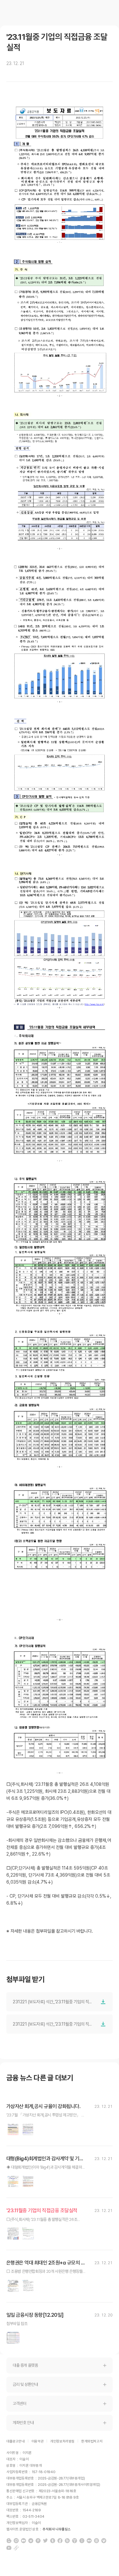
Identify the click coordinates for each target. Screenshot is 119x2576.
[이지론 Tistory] (75, 2541)
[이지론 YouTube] (9, 2548)
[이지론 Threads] (96, 2541)
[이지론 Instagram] (16, 2541)
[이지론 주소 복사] (16, 2548)
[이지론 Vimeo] (104, 2541)
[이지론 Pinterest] (38, 2541)
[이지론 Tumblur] (53, 2541)
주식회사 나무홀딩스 (57, 2529)
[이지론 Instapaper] (82, 2541)
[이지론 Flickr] (89, 2541)
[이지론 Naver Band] (67, 2541)
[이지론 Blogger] (9, 2541)
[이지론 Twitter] (45, 2541)
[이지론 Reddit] (31, 2541)
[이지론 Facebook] (60, 2541)
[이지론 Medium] (23, 2541)
